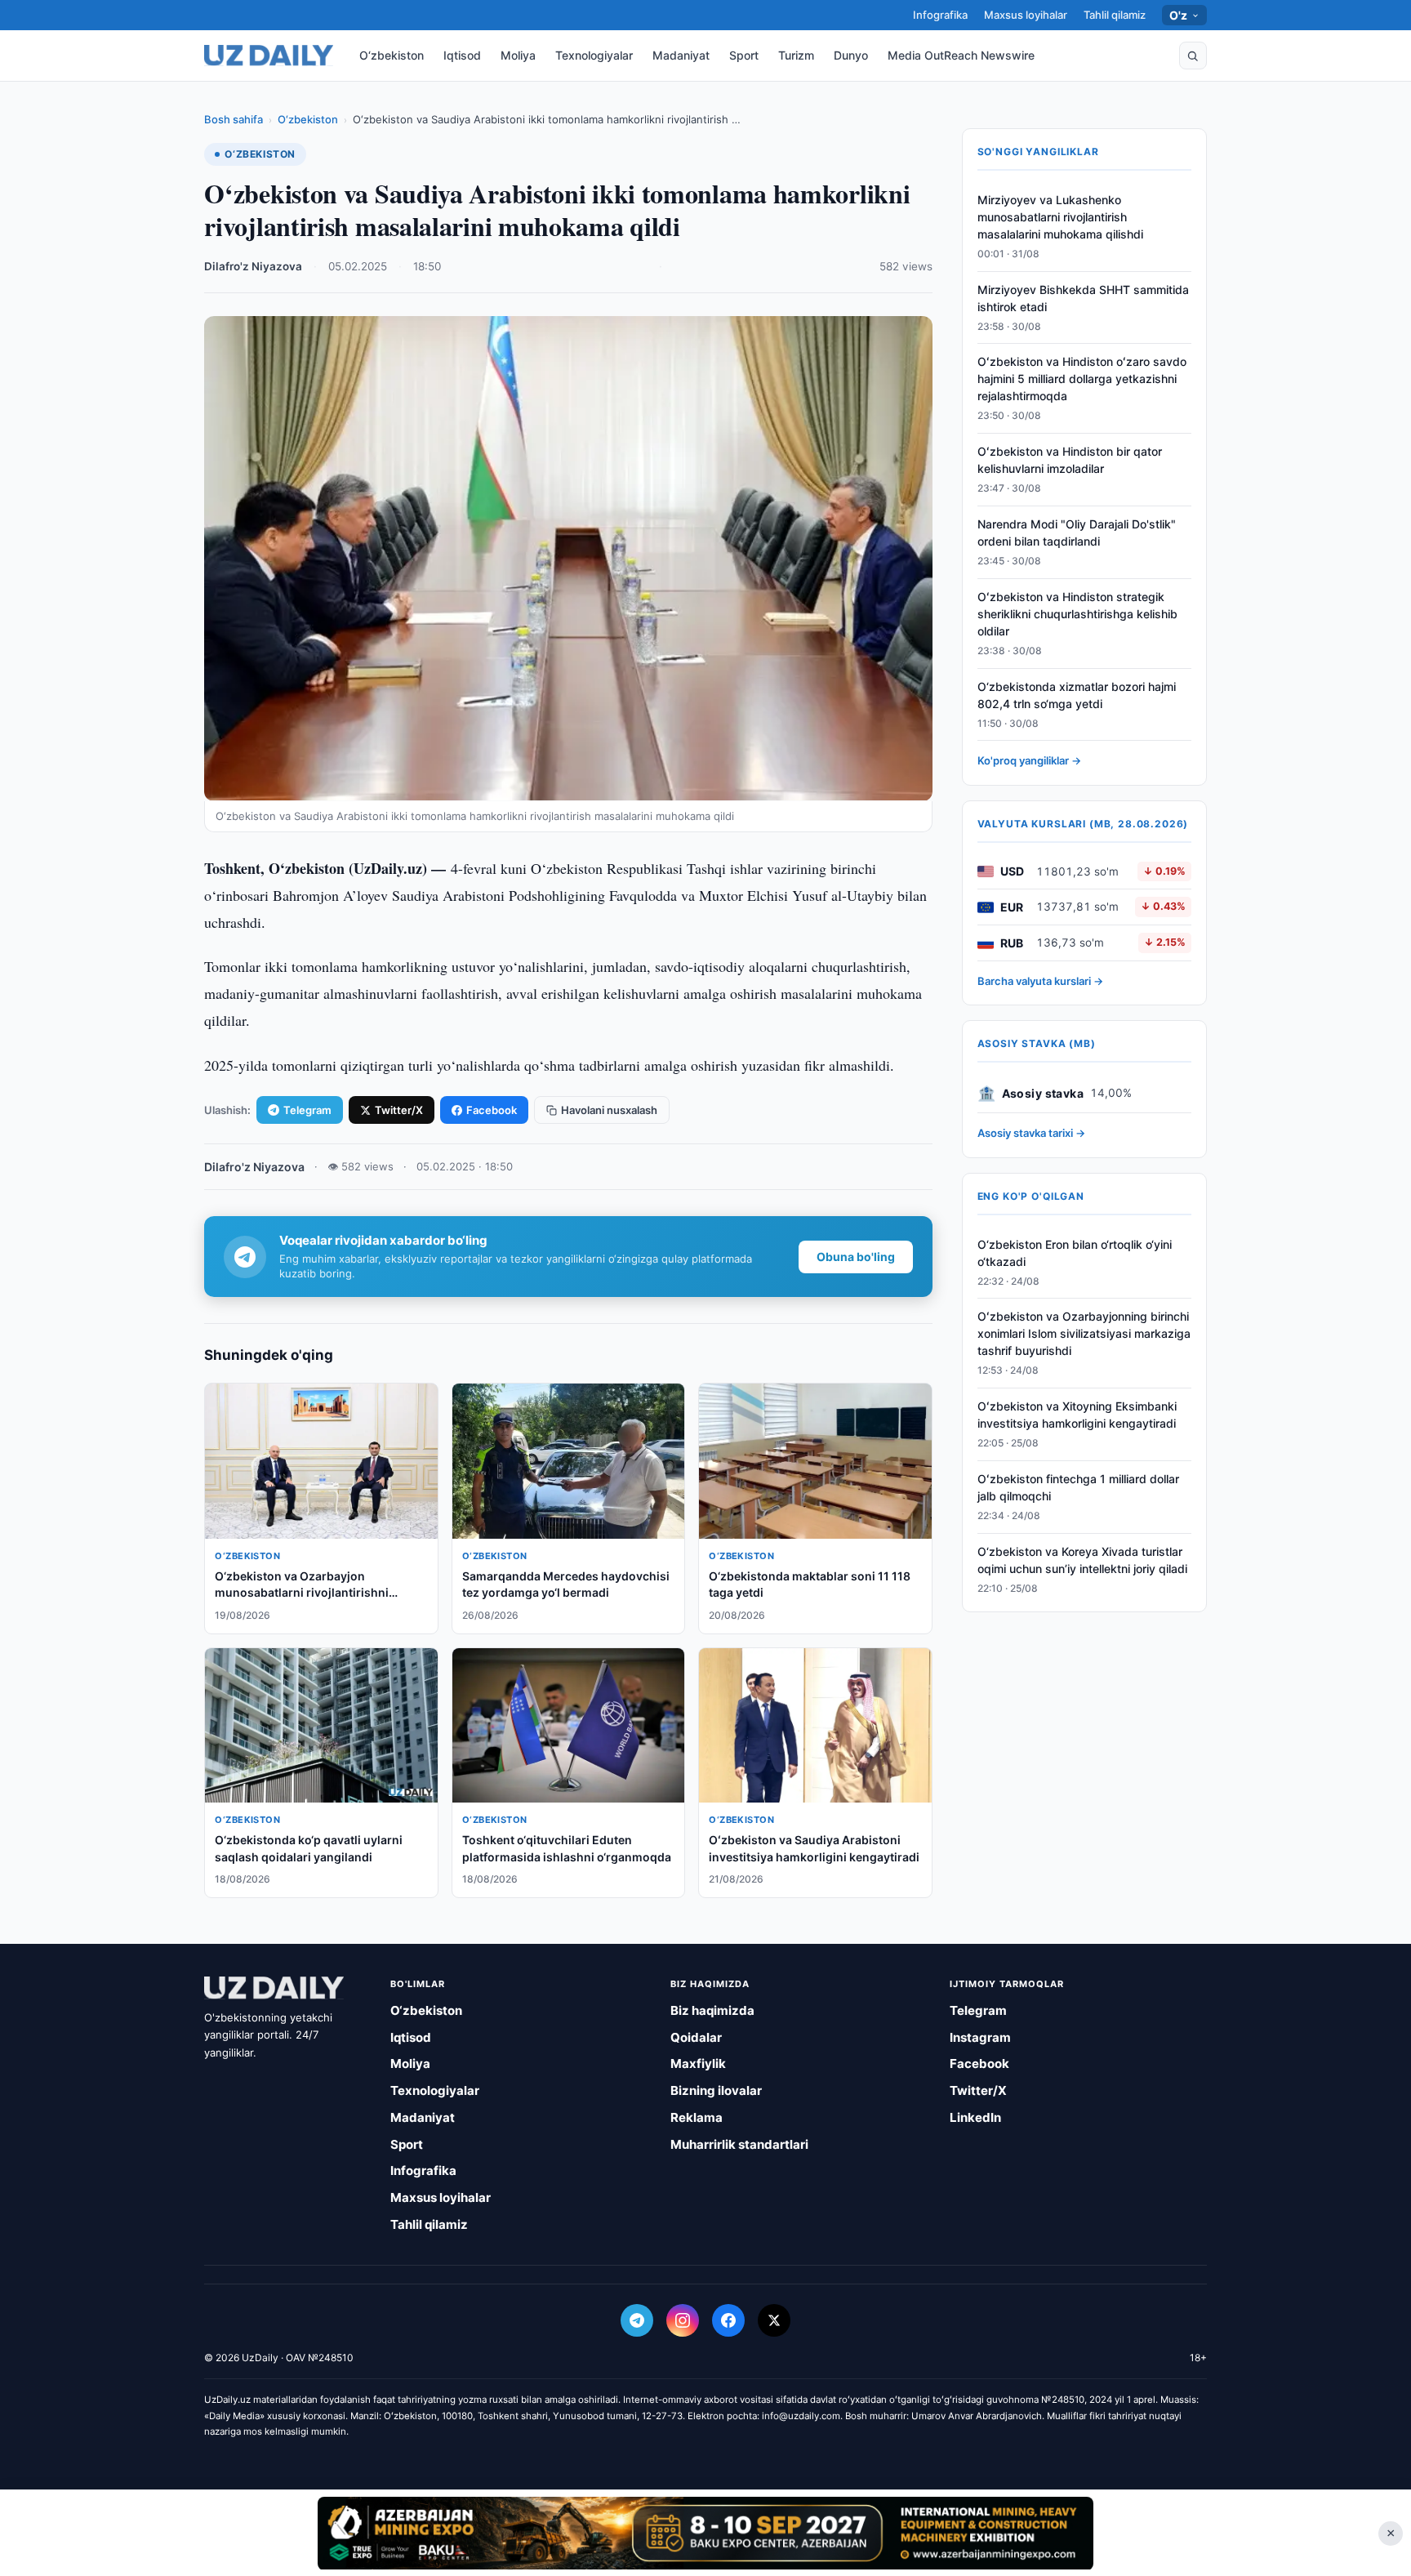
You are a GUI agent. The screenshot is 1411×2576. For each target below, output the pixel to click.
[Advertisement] (705, 2533)
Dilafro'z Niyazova (253, 266)
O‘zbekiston (392, 55)
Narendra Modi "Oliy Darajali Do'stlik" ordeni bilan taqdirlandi (1077, 533)
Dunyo (851, 55)
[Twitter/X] (774, 2320)
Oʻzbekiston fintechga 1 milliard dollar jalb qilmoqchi (1078, 1487)
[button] (1193, 56)
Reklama (697, 2117)
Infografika (940, 15)
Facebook (492, 1110)
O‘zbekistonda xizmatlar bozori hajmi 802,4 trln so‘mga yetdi (1077, 695)
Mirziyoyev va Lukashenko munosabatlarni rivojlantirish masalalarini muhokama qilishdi (1060, 217)
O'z (1179, 15)
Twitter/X (399, 1110)
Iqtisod (462, 55)
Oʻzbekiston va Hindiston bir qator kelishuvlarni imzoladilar (1070, 461)
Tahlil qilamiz (1115, 15)
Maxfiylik (698, 2063)
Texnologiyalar (594, 55)
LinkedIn (975, 2117)
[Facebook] (728, 2320)
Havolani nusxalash (609, 1110)
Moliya (518, 55)
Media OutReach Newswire (961, 55)
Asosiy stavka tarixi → (1031, 1134)
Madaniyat (681, 55)
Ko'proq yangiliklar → (1029, 761)
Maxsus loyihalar (1026, 15)
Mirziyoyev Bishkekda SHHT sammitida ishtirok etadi (1083, 298)
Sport (744, 55)
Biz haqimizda (712, 2010)
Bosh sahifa (234, 119)
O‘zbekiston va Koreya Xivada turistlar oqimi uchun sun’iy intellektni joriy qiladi (1082, 1560)
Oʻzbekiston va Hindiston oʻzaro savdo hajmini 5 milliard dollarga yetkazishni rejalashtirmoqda (1082, 379)
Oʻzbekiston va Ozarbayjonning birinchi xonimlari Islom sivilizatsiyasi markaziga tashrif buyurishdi (1084, 1334)
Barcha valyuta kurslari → (1040, 981)
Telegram (307, 1110)
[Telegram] (637, 2320)
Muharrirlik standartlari (739, 2144)
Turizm (796, 55)
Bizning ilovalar (716, 2090)
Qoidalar (696, 2037)
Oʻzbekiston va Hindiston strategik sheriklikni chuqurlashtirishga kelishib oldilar (1077, 614)
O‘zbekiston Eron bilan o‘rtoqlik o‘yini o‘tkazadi (1075, 1253)
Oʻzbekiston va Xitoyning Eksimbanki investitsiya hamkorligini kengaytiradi (1077, 1415)
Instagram (980, 2037)
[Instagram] (683, 2320)
